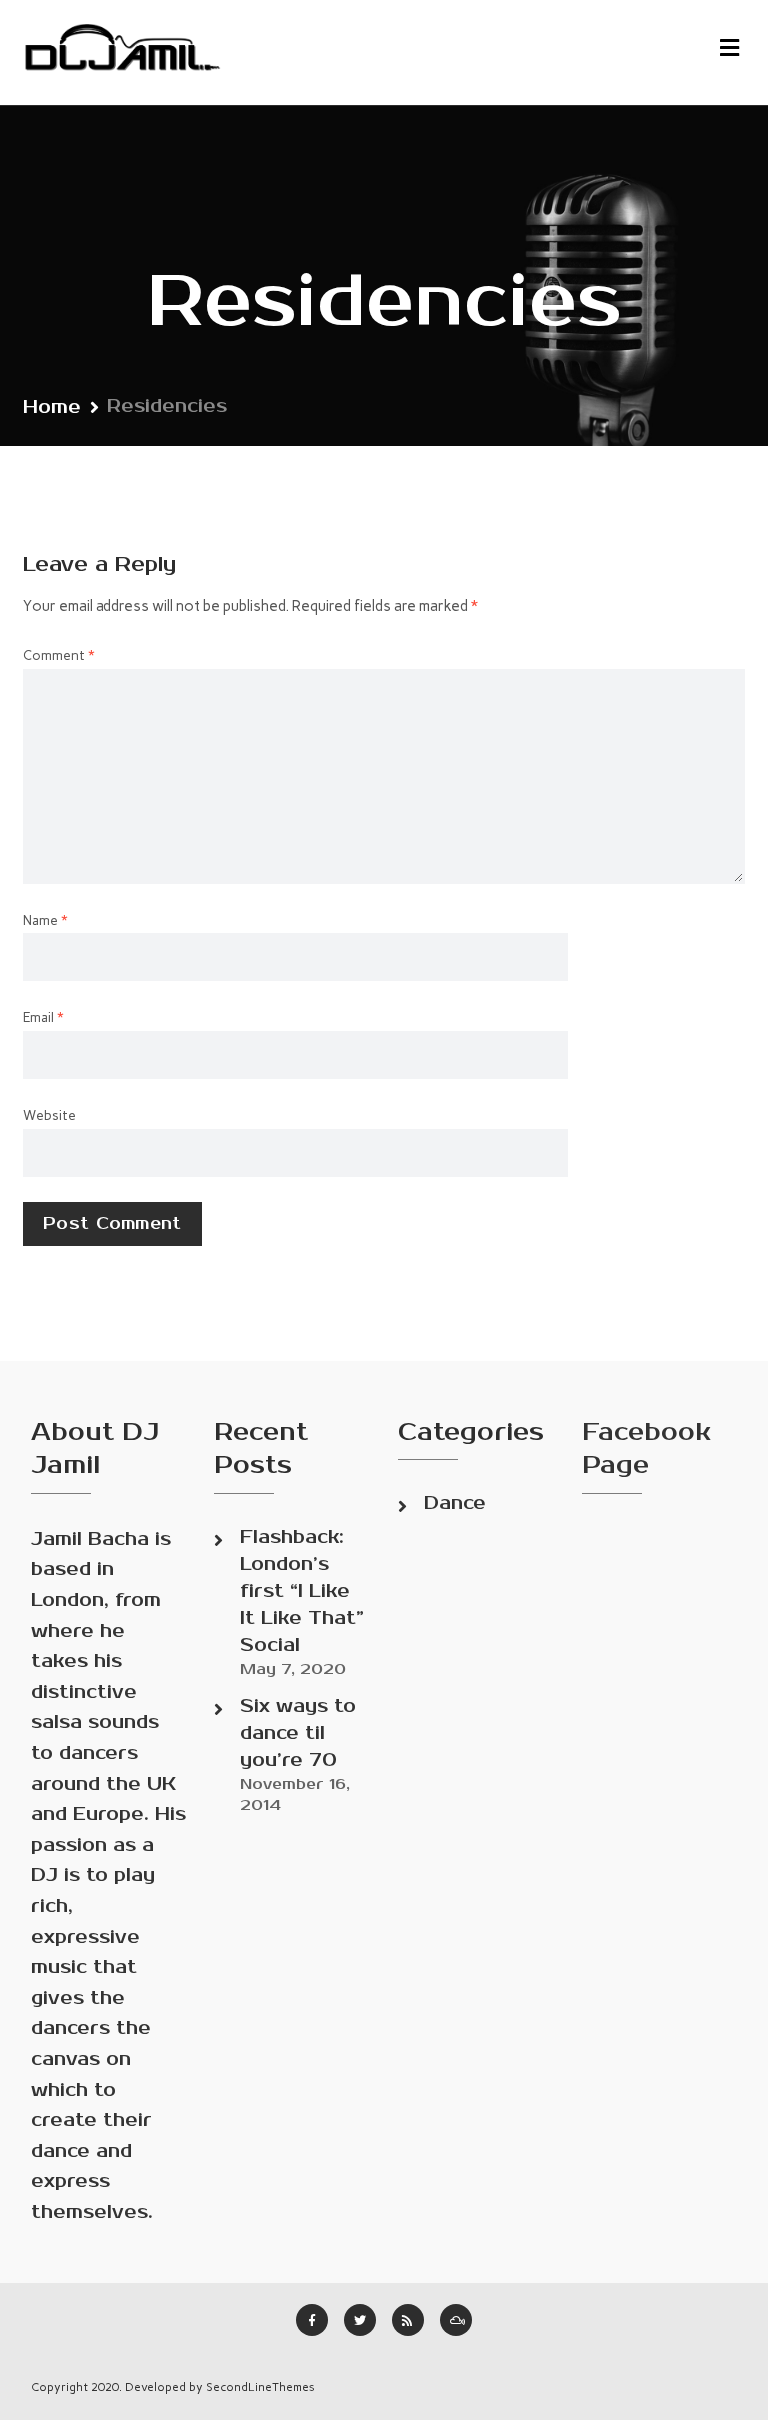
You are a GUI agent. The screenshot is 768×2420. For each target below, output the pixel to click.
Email (43, 1017)
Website (49, 1115)
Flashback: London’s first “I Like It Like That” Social (302, 1591)
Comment (59, 655)
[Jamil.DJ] (124, 52)
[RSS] (408, 2320)
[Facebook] (312, 2320)
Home (52, 407)
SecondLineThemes (260, 2387)
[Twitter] (360, 2320)
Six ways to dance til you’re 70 (298, 1733)
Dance (455, 1503)
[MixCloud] (456, 2320)
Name (45, 920)
